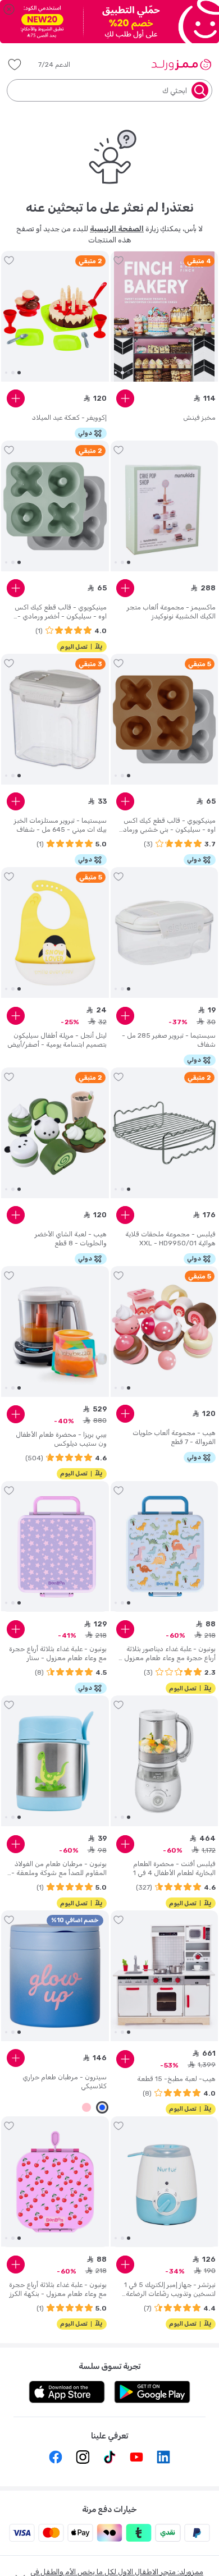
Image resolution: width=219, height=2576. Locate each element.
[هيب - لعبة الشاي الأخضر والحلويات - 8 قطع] (55, 1133)
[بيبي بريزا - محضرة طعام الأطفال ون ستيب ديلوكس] (55, 1332)
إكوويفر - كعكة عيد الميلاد (69, 418)
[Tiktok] (109, 2457)
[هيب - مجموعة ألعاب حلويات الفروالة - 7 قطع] (165, 1332)
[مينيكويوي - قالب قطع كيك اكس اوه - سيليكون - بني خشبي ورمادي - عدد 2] (165, 719)
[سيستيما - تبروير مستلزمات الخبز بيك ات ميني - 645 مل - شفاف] (55, 719)
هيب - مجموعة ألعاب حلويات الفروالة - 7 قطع (174, 1437)
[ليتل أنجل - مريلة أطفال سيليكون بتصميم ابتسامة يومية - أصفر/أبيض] (55, 933)
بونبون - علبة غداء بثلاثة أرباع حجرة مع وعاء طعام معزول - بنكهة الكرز (58, 2289)
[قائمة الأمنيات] (15, 65)
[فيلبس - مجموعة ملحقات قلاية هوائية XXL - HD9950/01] (165, 1133)
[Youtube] (136, 2457)
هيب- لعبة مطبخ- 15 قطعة (176, 2079)
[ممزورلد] (181, 65)
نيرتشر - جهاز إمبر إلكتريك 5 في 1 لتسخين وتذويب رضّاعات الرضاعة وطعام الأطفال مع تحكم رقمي (170, 2289)
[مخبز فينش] (165, 317)
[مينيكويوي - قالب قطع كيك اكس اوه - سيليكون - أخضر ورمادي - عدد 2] (55, 506)
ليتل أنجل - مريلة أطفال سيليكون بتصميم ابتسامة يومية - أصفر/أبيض (57, 1040)
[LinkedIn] (163, 2457)
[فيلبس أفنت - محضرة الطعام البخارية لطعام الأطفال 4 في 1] (165, 1761)
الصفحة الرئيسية (117, 229)
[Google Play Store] (152, 2392)
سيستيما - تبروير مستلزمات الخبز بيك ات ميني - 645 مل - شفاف (60, 825)
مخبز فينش (199, 418)
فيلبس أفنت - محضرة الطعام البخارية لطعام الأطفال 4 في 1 (174, 1868)
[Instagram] (83, 2457)
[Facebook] (56, 2457)
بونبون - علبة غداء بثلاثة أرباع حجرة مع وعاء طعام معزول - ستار (58, 1653)
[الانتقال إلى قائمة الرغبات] (118, 260)
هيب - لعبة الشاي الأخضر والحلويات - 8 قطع (71, 1239)
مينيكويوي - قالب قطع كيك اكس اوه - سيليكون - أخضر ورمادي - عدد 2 (61, 612)
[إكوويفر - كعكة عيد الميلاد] (55, 317)
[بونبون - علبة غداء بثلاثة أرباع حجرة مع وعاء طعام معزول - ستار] (55, 1546)
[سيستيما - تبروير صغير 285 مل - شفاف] (165, 933)
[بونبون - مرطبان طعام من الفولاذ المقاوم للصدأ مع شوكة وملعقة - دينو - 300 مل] (55, 1761)
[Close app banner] (9, 9)
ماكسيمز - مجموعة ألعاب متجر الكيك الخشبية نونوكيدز (171, 612)
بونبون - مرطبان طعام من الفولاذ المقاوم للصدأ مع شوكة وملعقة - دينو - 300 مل (59, 1869)
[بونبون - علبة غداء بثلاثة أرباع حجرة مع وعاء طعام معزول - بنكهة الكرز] (55, 2181)
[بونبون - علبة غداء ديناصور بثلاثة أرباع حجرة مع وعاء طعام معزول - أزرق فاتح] (165, 1546)
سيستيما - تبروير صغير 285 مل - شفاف (169, 1040)
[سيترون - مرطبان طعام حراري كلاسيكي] (55, 1976)
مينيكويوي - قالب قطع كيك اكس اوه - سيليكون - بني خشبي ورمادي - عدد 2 (166, 825)
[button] (62, 65)
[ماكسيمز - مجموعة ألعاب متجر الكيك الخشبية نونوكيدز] (165, 506)
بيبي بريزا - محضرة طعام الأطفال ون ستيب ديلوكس (61, 1439)
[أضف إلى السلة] (125, 398)
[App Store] (67, 2392)
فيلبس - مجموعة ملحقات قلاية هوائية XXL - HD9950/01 (170, 1239)
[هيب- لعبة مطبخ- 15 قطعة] (165, 1976)
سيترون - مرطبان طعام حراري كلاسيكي (65, 2082)
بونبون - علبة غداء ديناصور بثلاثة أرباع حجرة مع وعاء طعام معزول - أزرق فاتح (167, 1654)
